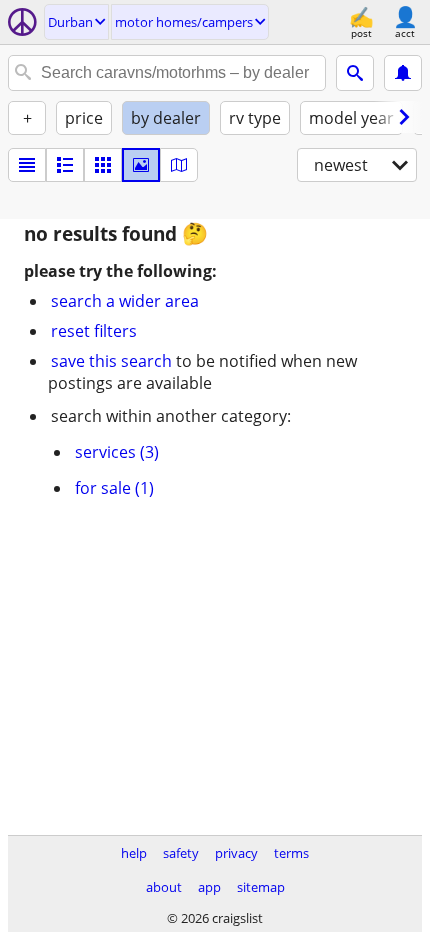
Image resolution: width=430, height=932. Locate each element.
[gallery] (141, 165)
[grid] (103, 165)
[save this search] (403, 73)
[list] (27, 165)
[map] (179, 165)
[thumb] (65, 165)
